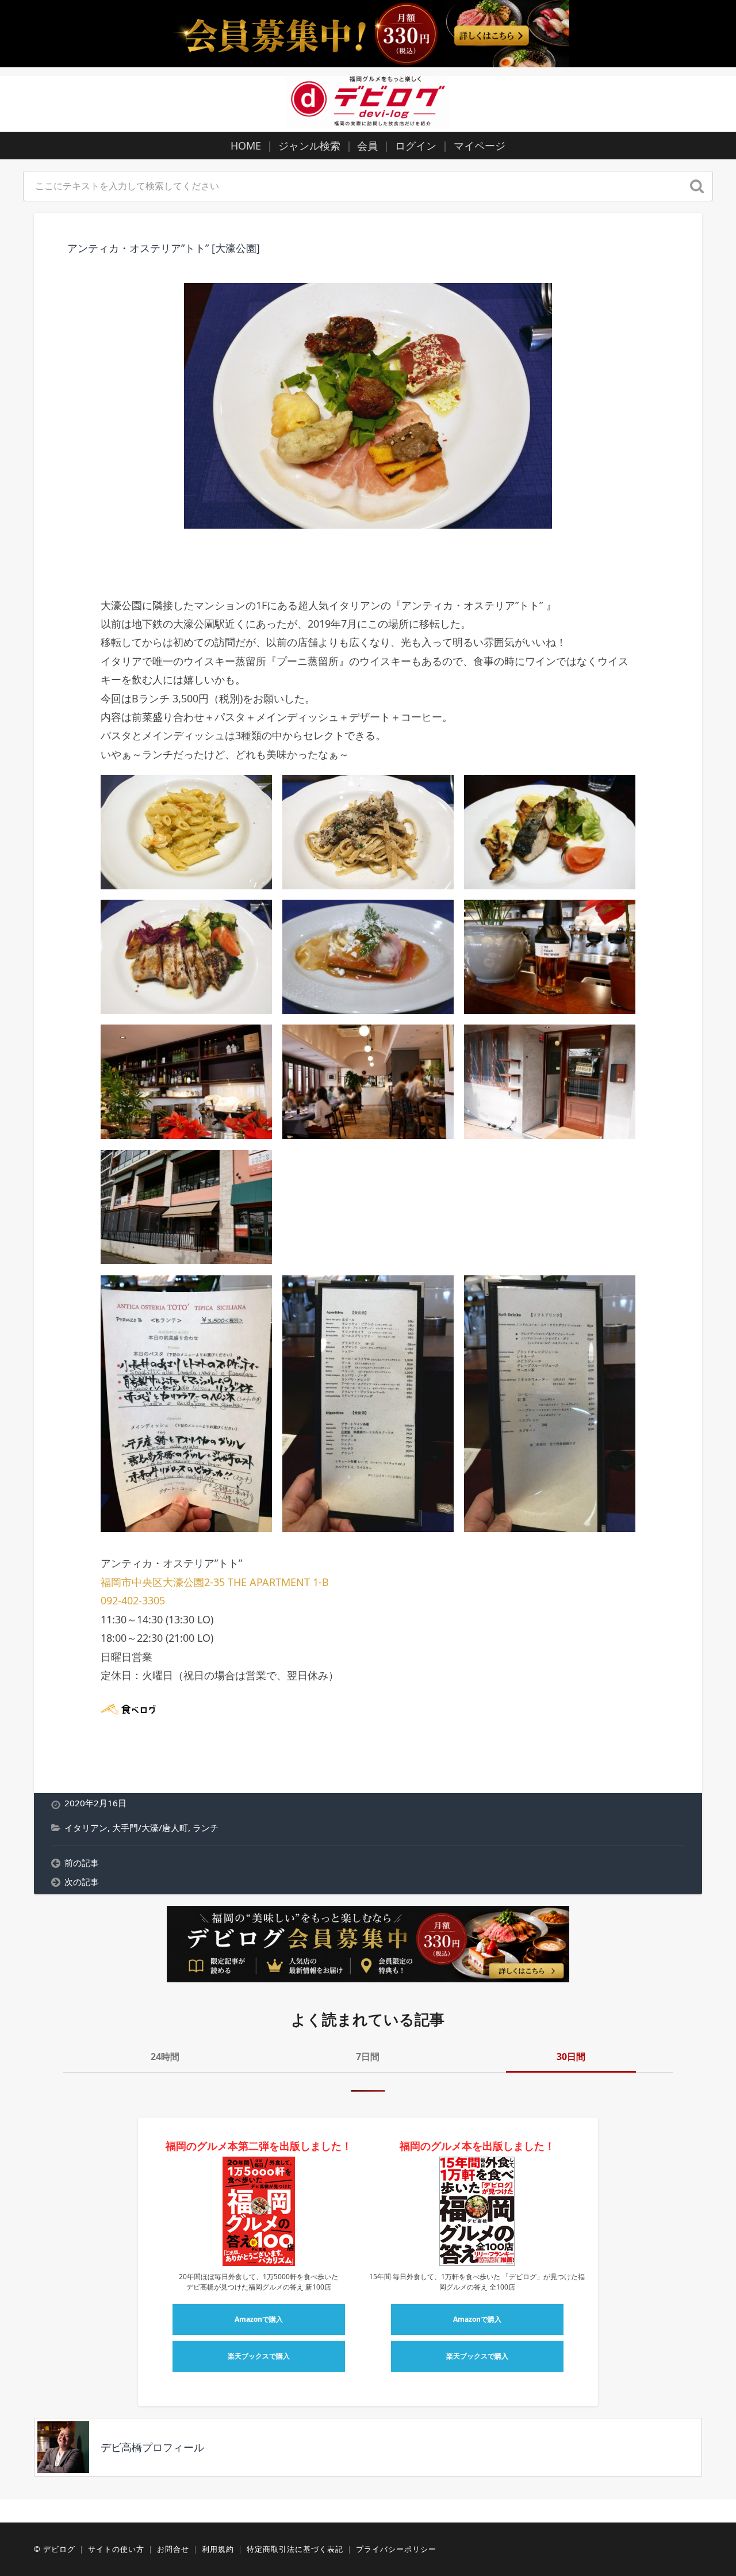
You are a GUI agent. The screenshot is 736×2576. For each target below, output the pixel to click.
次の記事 (82, 1882)
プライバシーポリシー (396, 2549)
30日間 (571, 2057)
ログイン (416, 146)
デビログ (59, 2549)
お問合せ (173, 2549)
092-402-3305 (133, 1600)
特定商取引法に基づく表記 (295, 2549)
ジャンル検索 (309, 146)
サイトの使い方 (116, 2549)
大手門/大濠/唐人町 (150, 1828)
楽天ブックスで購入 (259, 2356)
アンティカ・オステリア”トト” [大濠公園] (164, 248)
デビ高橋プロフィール (152, 2447)
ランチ (206, 1828)
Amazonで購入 (259, 2319)
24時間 (165, 2057)
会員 (367, 146)
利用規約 (218, 2549)
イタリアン (86, 1828)
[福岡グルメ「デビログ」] (368, 102)
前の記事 (82, 1863)
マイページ (480, 146)
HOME (246, 146)
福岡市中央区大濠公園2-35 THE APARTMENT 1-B (215, 1582)
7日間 (368, 2057)
